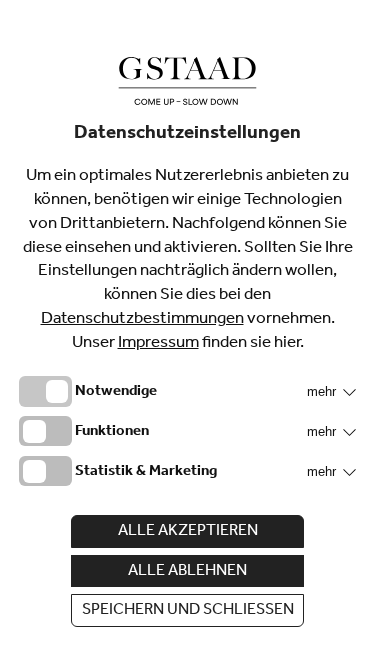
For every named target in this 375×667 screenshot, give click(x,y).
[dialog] (187, 333)
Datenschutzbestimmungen (142, 320)
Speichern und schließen (188, 611)
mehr (323, 391)
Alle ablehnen (187, 572)
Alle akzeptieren (188, 532)
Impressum (158, 344)
